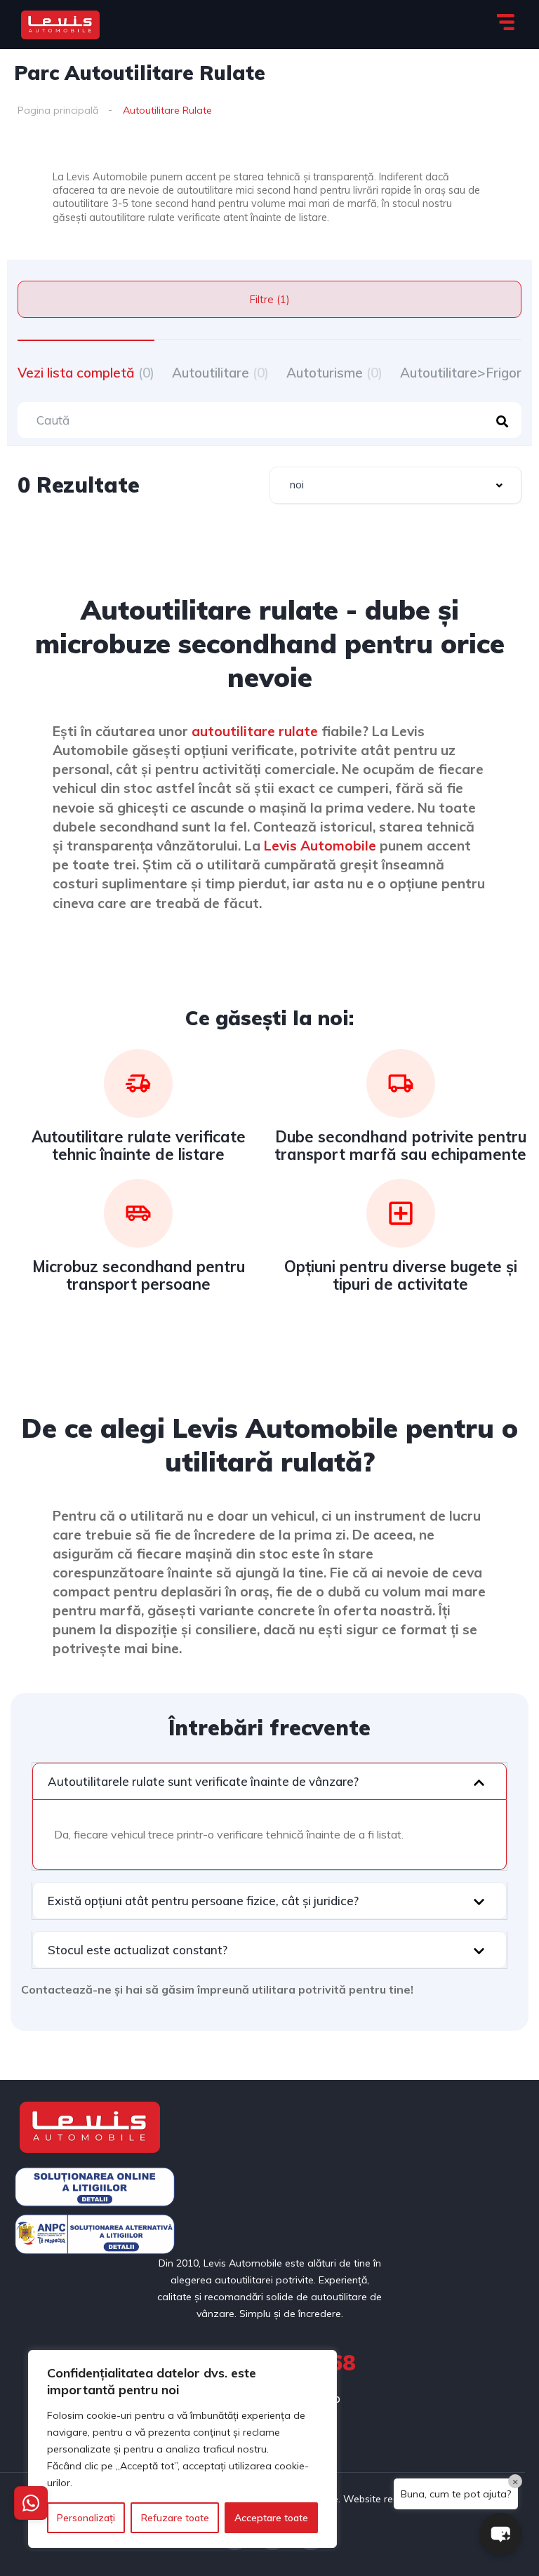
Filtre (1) (269, 299)
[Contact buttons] (31, 2503)
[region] (182, 2449)
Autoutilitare (220, 373)
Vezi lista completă (86, 373)
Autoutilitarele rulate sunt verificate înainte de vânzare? (203, 1781)
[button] (269, 1781)
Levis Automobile (320, 846)
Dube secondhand (341, 1137)
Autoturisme (334, 373)
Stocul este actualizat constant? (138, 1950)
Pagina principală (58, 110)
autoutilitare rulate (255, 731)
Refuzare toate (175, 2518)
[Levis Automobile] (60, 25)
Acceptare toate (271, 2518)
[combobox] (395, 485)
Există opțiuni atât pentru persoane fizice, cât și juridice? (203, 1901)
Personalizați (86, 2518)
